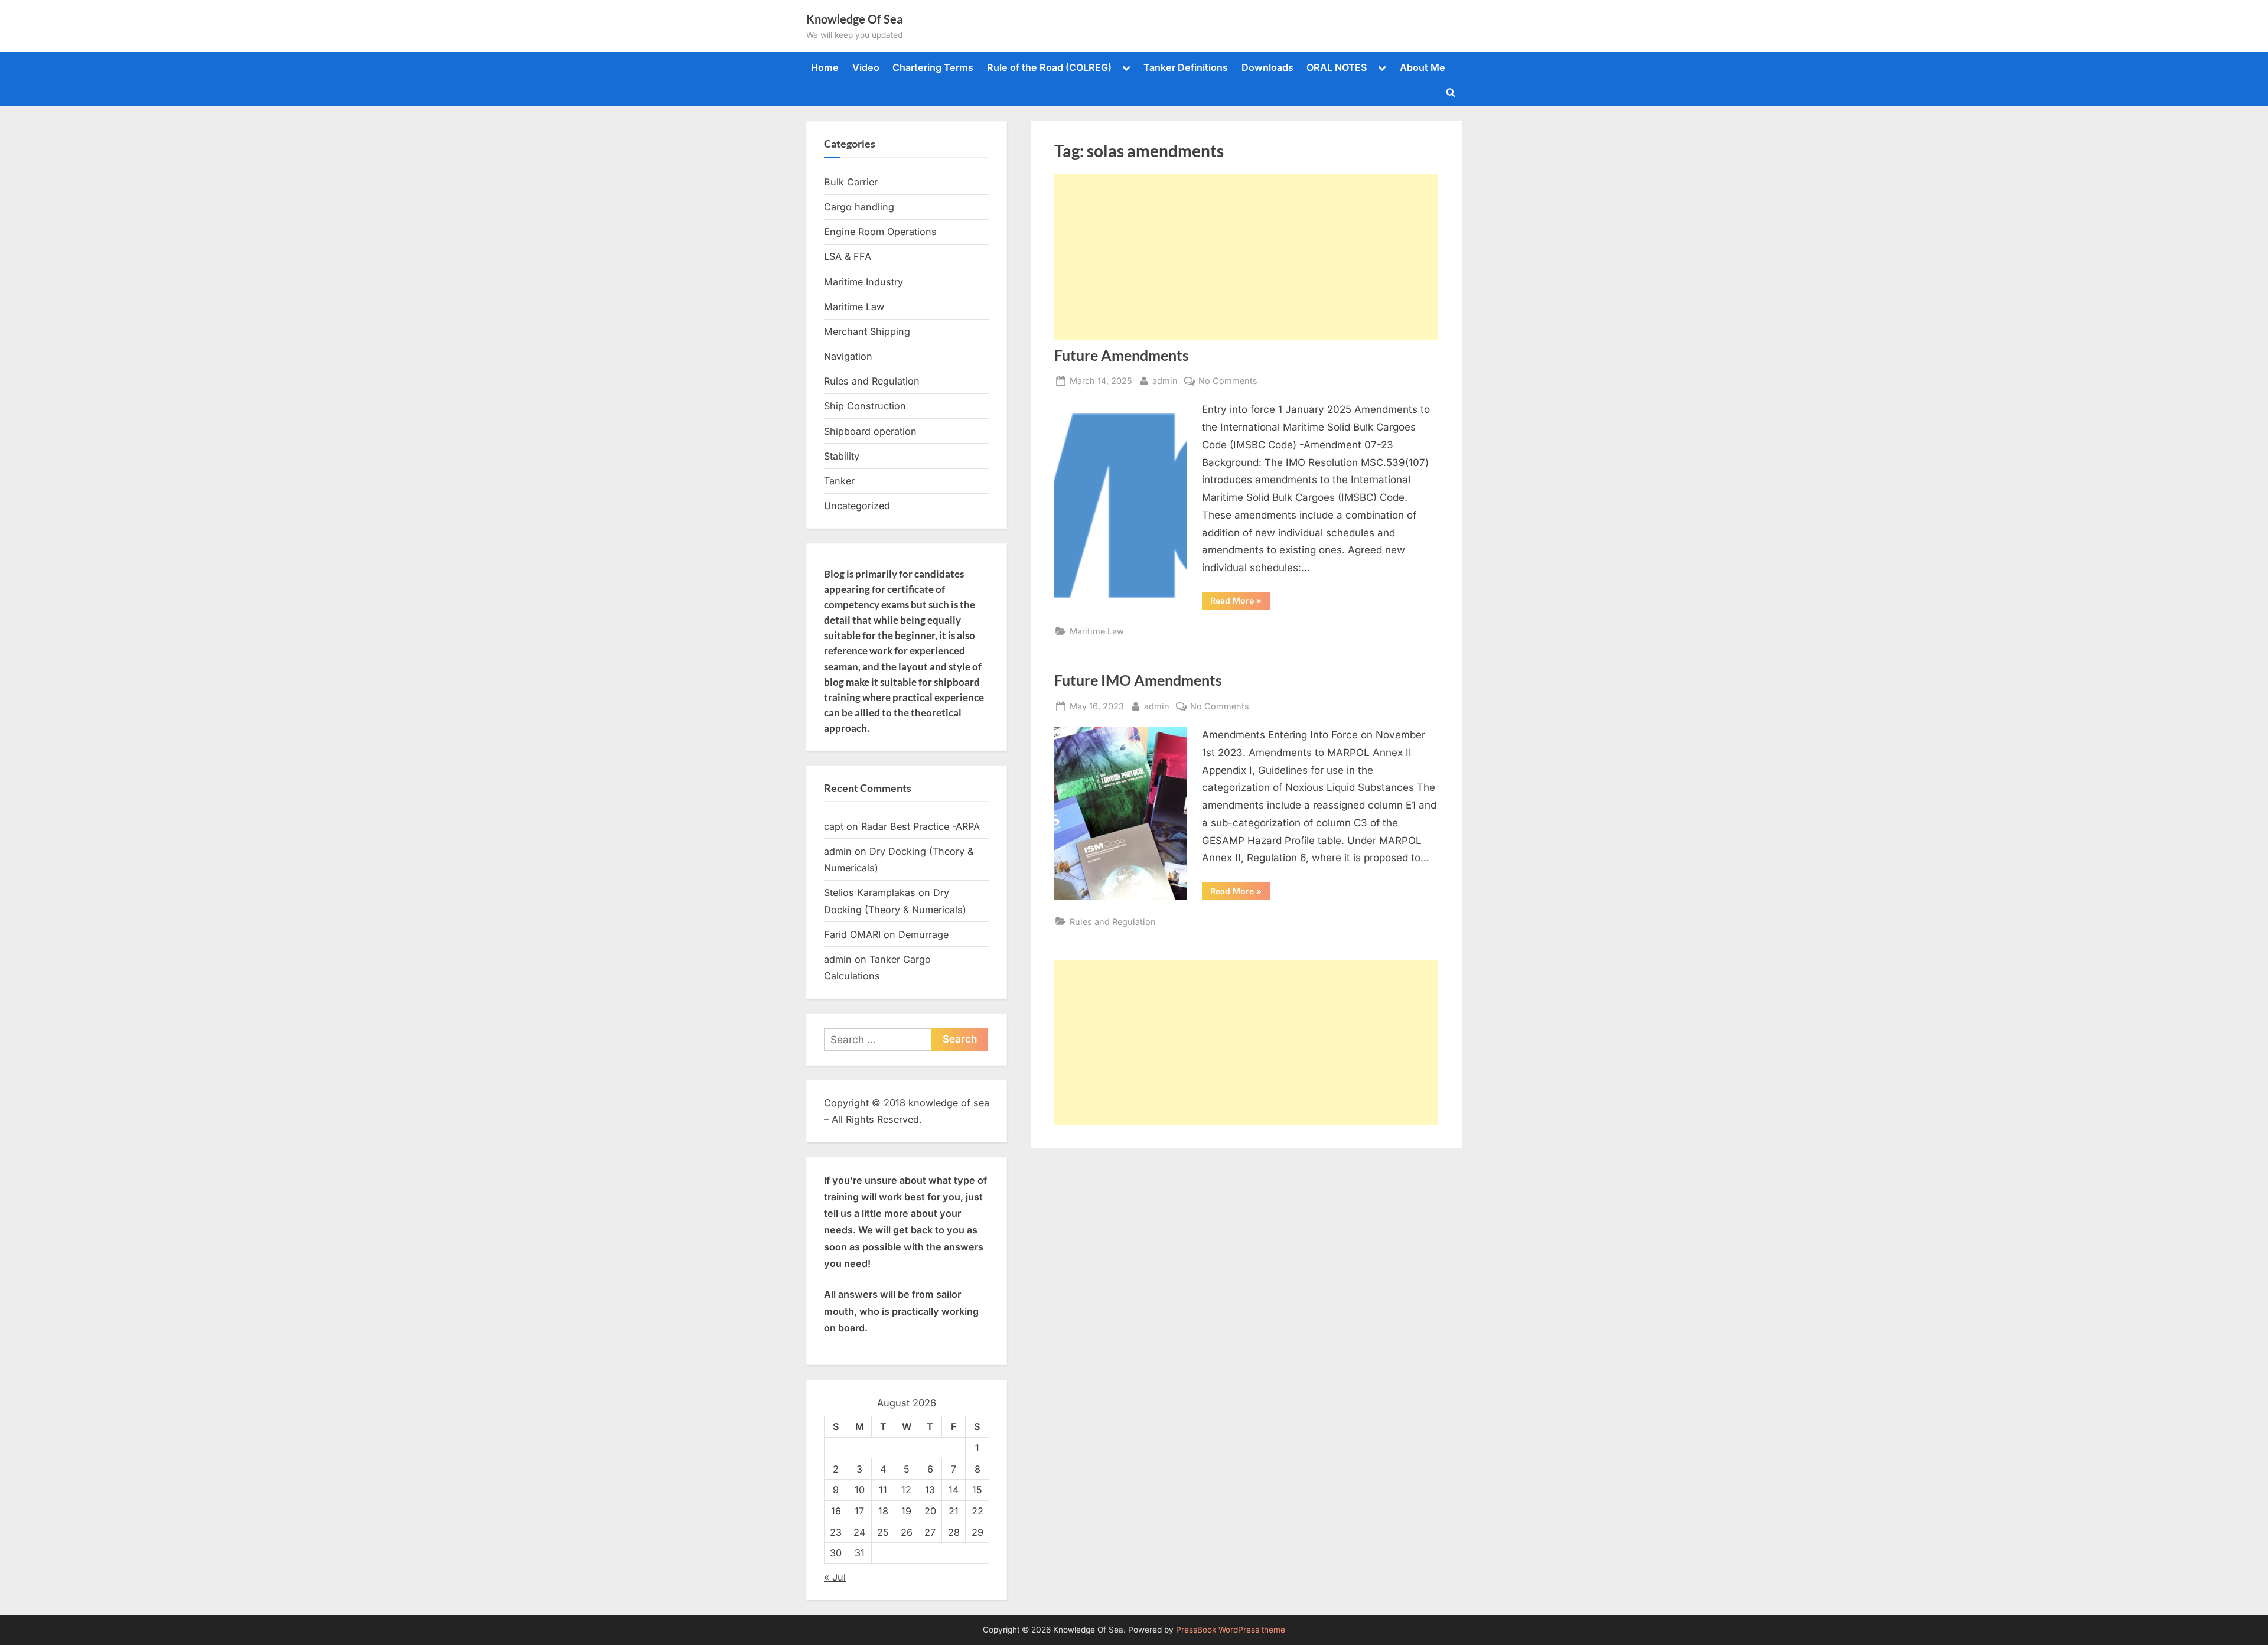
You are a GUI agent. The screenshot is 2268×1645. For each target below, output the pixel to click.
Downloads (1267, 67)
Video (866, 67)
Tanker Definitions (1186, 67)
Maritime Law (1097, 631)
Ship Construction (865, 406)
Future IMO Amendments (1138, 680)
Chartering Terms (933, 67)
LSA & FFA (848, 256)
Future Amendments (1122, 355)
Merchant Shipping (867, 331)
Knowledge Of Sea (854, 19)
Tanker (839, 481)
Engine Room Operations (880, 232)
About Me (1423, 67)
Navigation (848, 356)
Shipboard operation (870, 431)
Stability (842, 456)
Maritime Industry (863, 282)
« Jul (835, 1577)
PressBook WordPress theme (1231, 1630)
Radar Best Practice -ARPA (920, 826)
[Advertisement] (1246, 257)
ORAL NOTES (1337, 67)
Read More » (1240, 602)
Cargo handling (859, 207)
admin (1165, 380)
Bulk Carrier (851, 182)
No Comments (1228, 382)
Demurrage (923, 934)
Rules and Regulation (1113, 922)
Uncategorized (857, 506)
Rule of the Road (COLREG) (1049, 67)
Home (825, 67)
